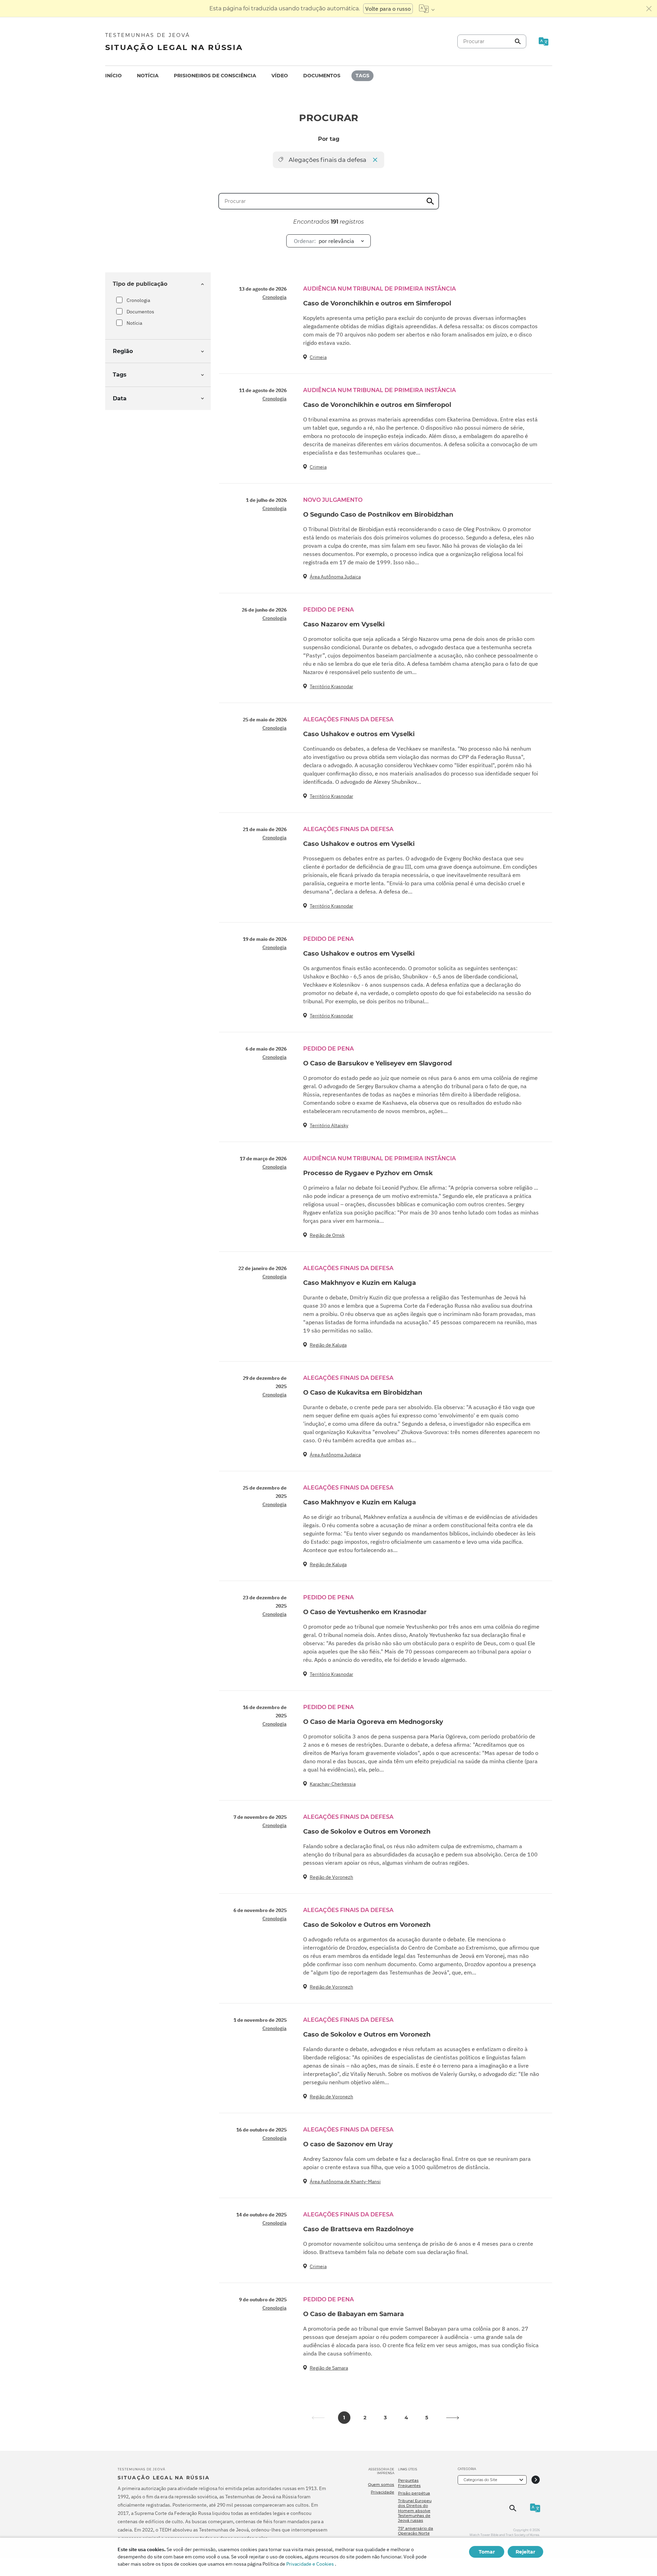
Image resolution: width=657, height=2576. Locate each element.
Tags (362, 76)
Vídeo (280, 76)
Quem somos (381, 2485)
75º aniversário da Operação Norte (416, 2531)
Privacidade (382, 2492)
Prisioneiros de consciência (215, 76)
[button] (453, 2418)
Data (120, 398)
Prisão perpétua (414, 2493)
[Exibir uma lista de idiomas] (427, 9)
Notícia (148, 76)
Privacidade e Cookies (310, 2564)
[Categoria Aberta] (536, 2480)
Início (113, 76)
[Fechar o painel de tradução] (649, 9)
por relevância (324, 241)
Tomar (487, 2552)
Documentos (322, 76)
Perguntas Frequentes (409, 2483)
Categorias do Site (480, 2480)
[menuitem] (113, 76)
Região (123, 351)
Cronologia (138, 300)
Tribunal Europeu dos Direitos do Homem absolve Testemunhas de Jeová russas (415, 2511)
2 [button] (365, 2418)
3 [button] (385, 2418)
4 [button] (406, 2418)
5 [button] (427, 2418)
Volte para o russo (388, 9)
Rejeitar (525, 2552)
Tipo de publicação (140, 284)
